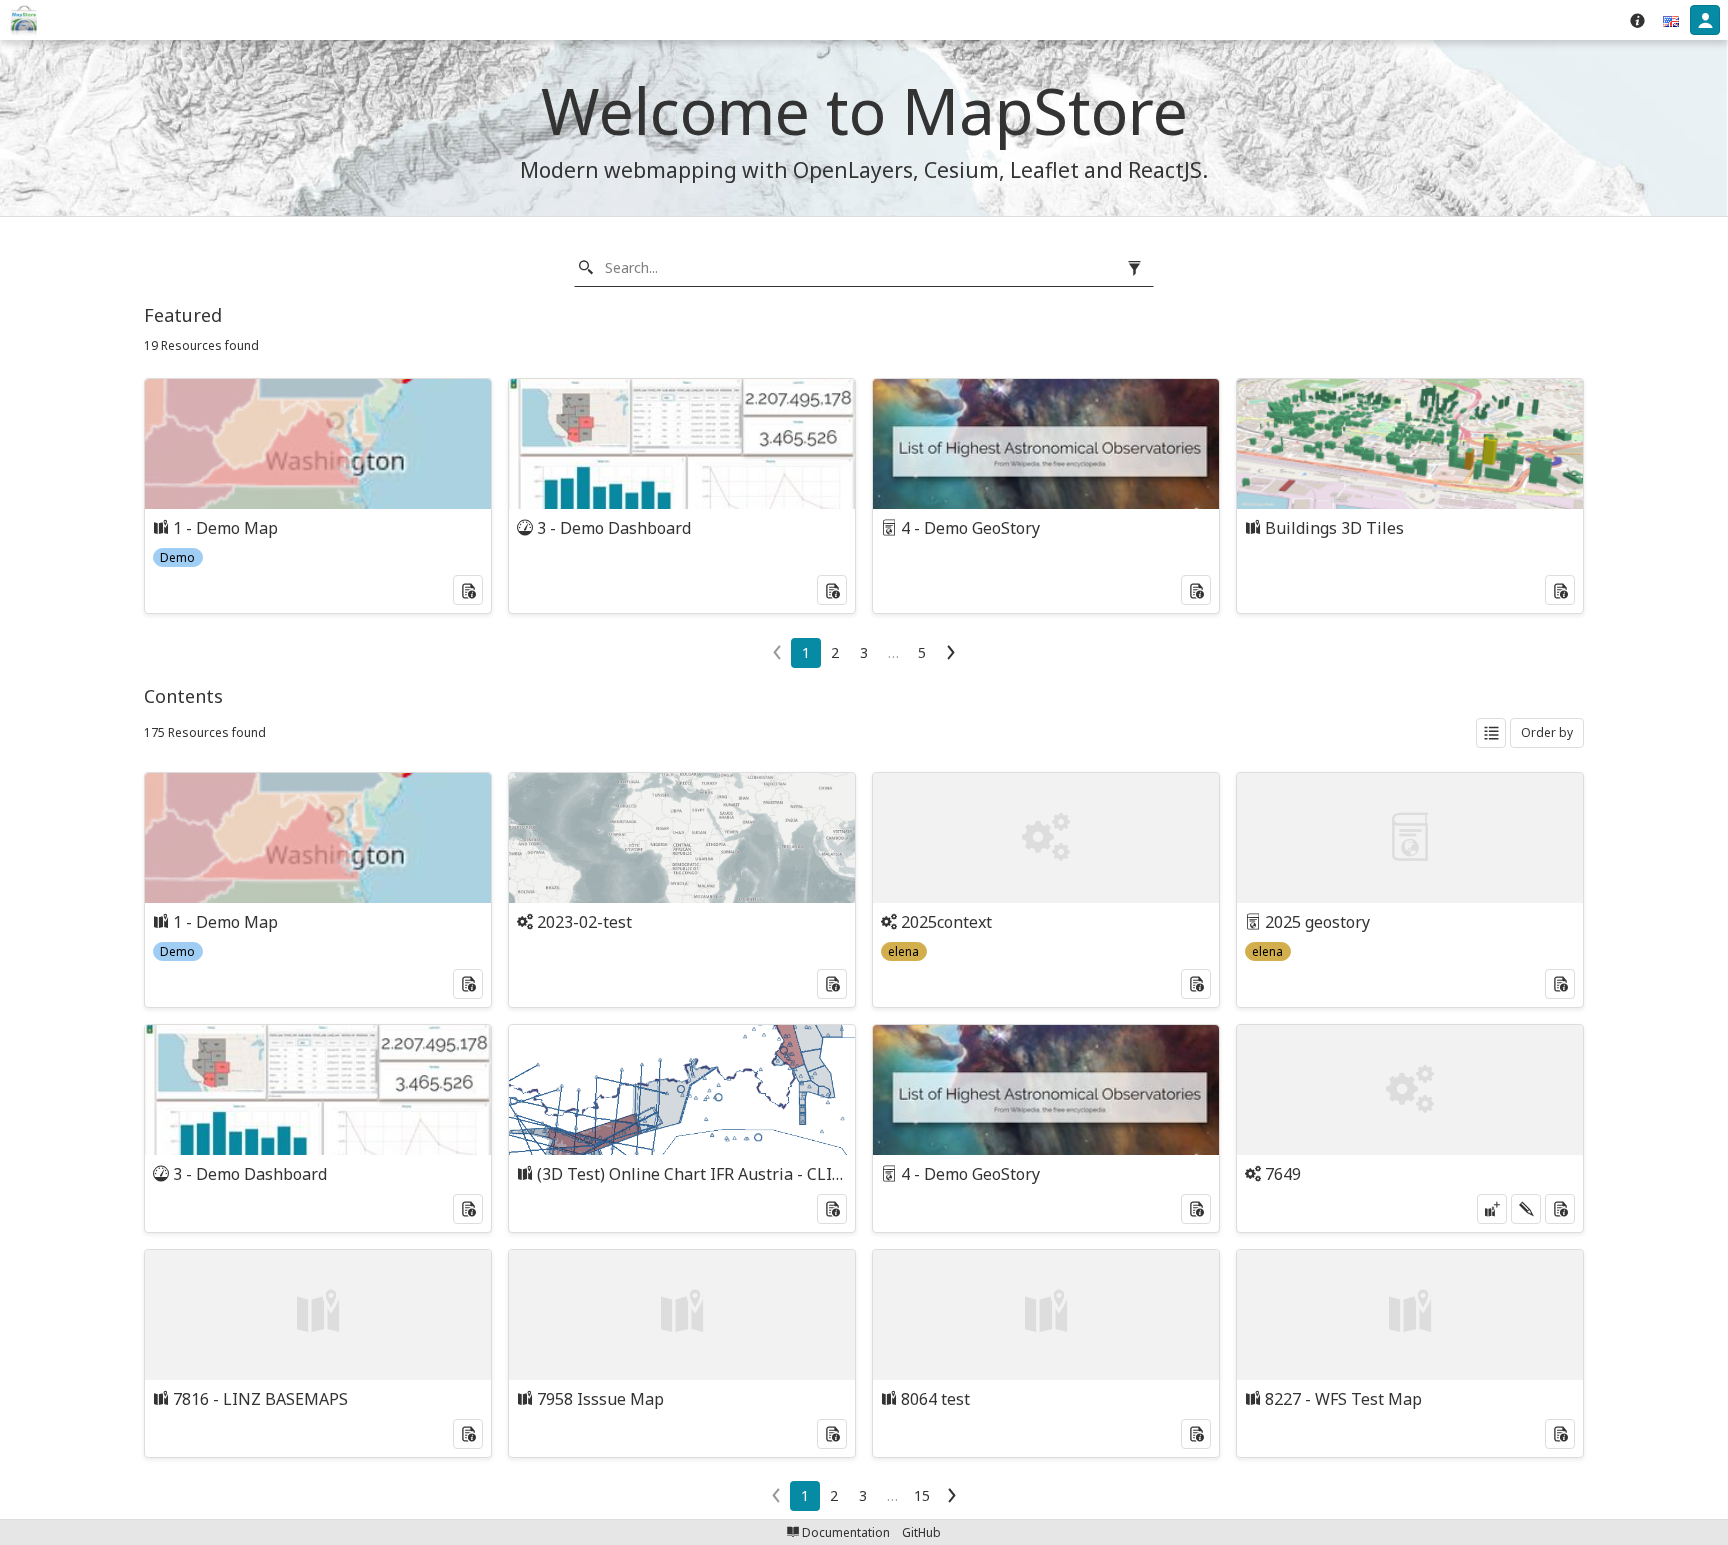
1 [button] (806, 652)
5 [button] (922, 652)
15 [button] (922, 1495)
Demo (177, 557)
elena (903, 951)
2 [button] (835, 652)
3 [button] (864, 652)
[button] (1671, 20)
